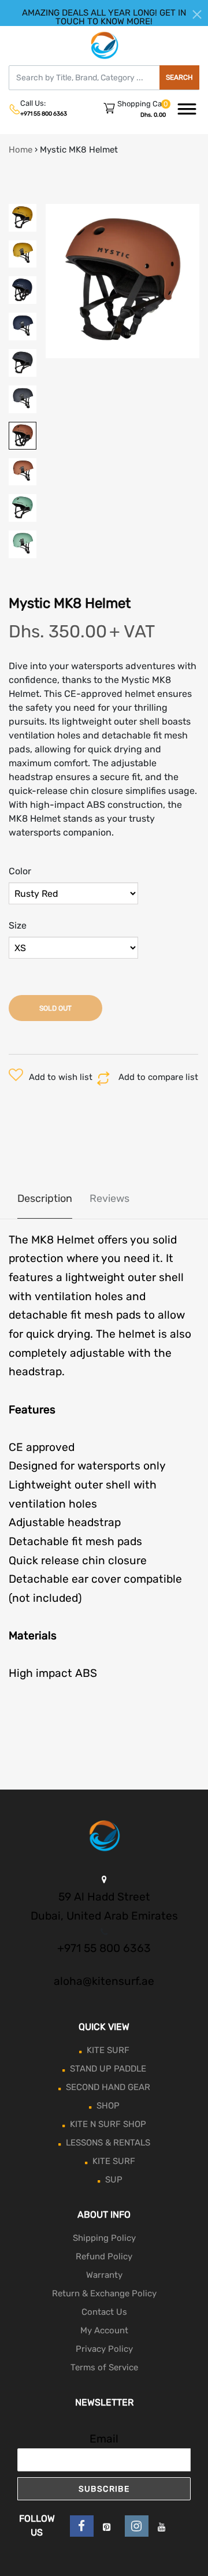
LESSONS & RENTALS (108, 2143)
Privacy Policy (104, 2349)
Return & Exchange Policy (104, 2293)
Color (20, 871)
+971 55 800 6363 (44, 114)
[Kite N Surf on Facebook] (82, 2526)
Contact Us (104, 2312)
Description (45, 1198)
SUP (114, 2180)
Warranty (104, 2275)
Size (18, 925)
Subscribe (104, 2489)
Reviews (109, 1198)
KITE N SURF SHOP (108, 2124)
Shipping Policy (104, 2238)
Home (21, 150)
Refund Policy (104, 2256)
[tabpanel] (123, 281)
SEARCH (179, 77)
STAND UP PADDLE (108, 2069)
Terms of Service (104, 2367)
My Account (104, 2330)
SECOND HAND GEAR (108, 2087)
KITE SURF (108, 2050)
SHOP (108, 2106)
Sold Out (55, 1008)
